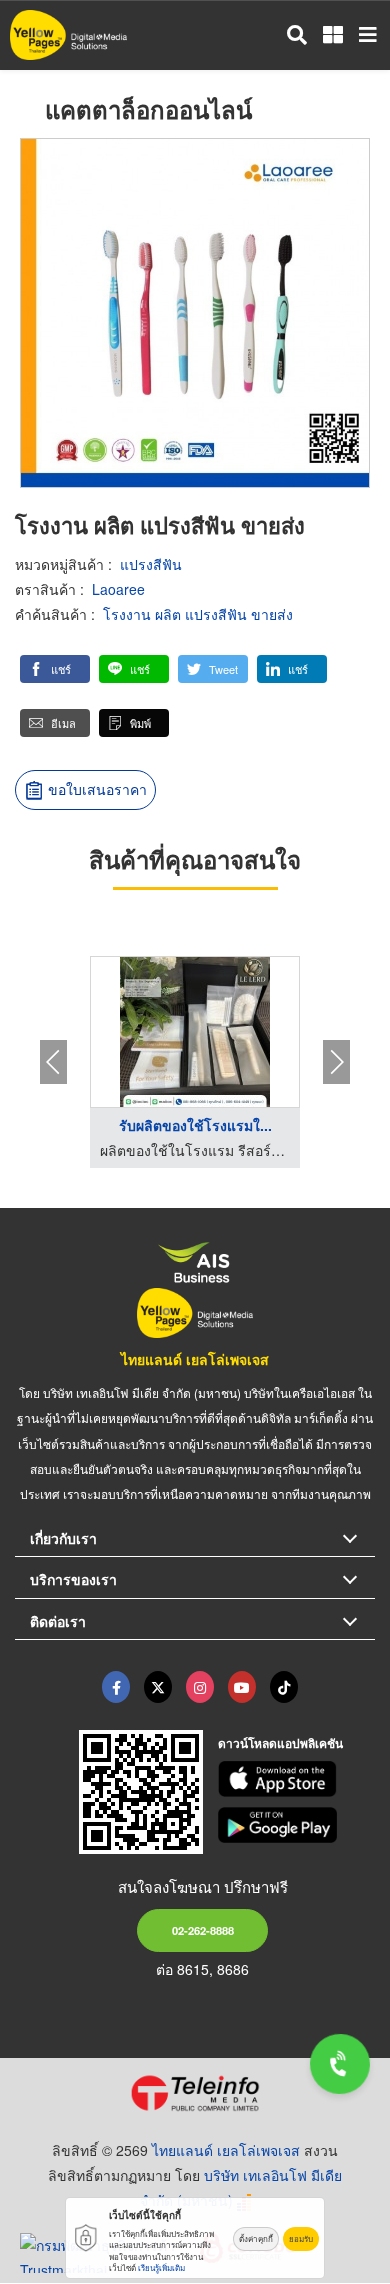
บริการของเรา (73, 1579)
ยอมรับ (301, 2238)
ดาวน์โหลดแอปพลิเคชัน (280, 1743)
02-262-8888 (203, 1930)
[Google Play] (297, 1825)
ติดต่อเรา (58, 1621)
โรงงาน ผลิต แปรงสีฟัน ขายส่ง (198, 614)
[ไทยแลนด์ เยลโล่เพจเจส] (158, 1687)
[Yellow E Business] (116, 1687)
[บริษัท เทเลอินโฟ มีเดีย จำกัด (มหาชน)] (195, 2093)
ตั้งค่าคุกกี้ (256, 2238)
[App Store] (297, 1779)
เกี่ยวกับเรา (63, 1538)
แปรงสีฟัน (151, 564)
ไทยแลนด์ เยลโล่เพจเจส (195, 1359)
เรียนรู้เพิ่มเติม (161, 2267)
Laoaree (118, 589)
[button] (55, 669)
